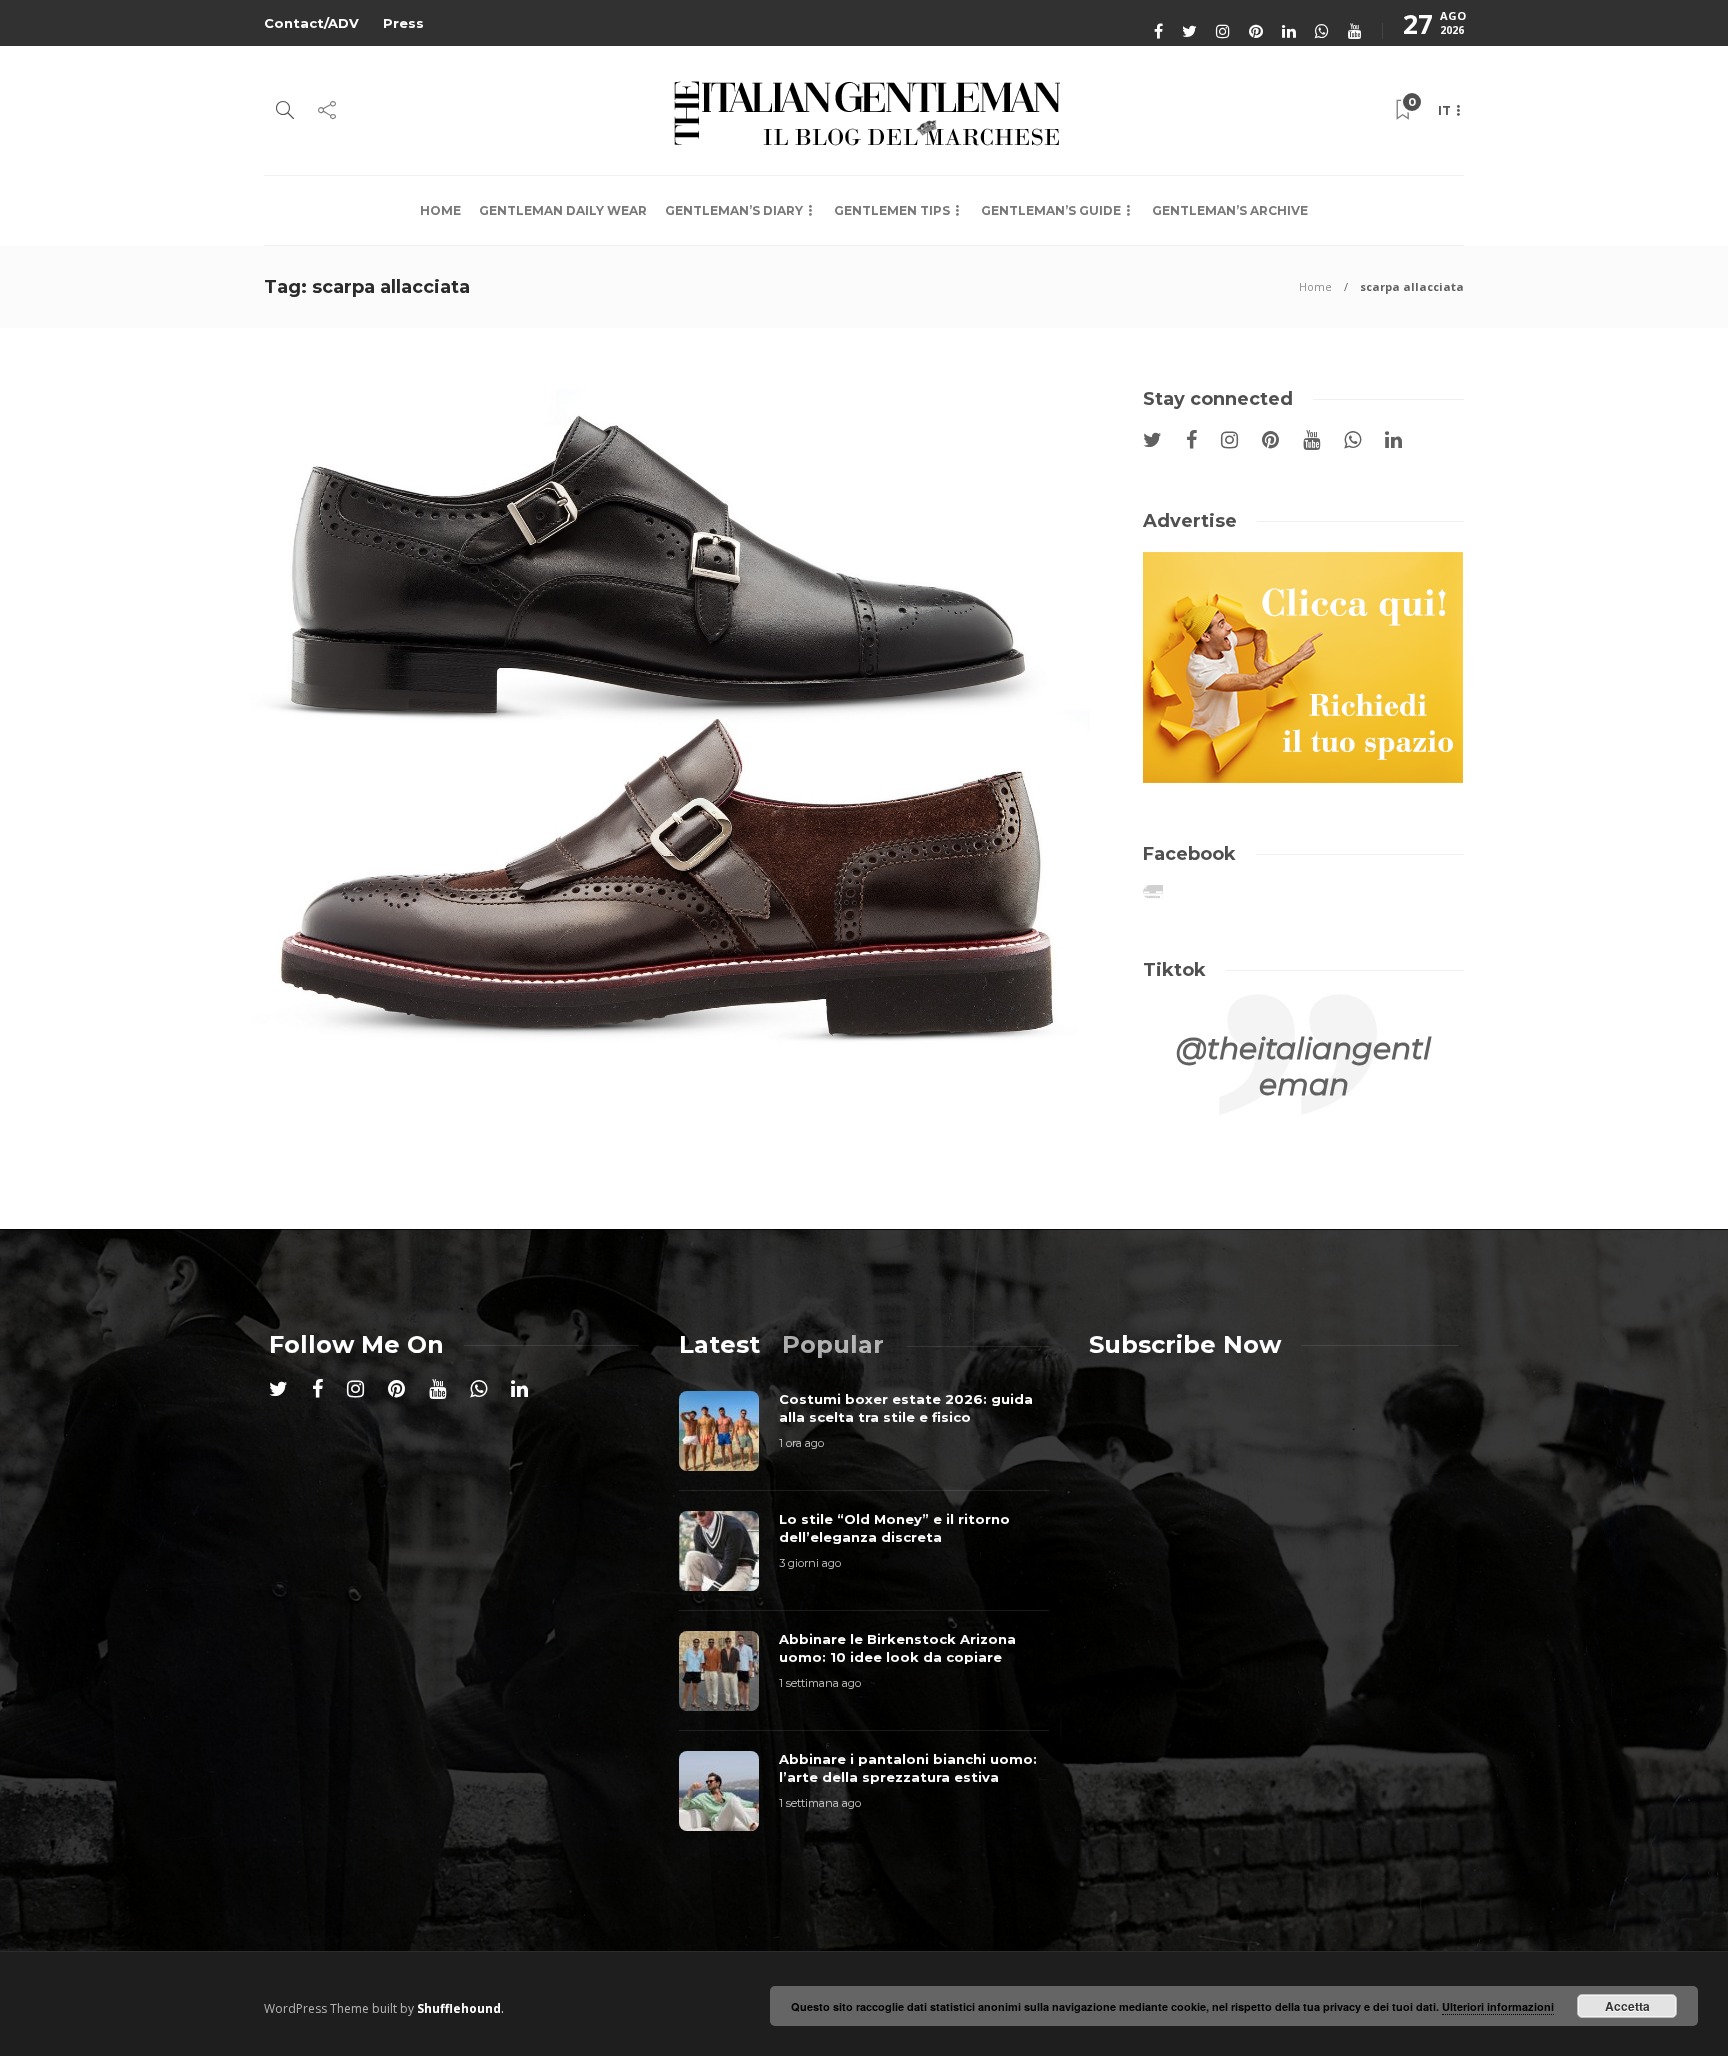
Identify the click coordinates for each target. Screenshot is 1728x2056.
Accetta (1627, 2006)
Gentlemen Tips (892, 210)
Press (403, 23)
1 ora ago (801, 1443)
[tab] (719, 1344)
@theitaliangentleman (1303, 1066)
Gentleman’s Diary (734, 210)
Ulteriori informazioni (1498, 2006)
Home (440, 210)
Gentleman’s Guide (1051, 210)
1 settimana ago (820, 1683)
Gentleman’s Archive (1230, 210)
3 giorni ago (810, 1563)
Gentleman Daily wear (563, 210)
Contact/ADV (311, 23)
